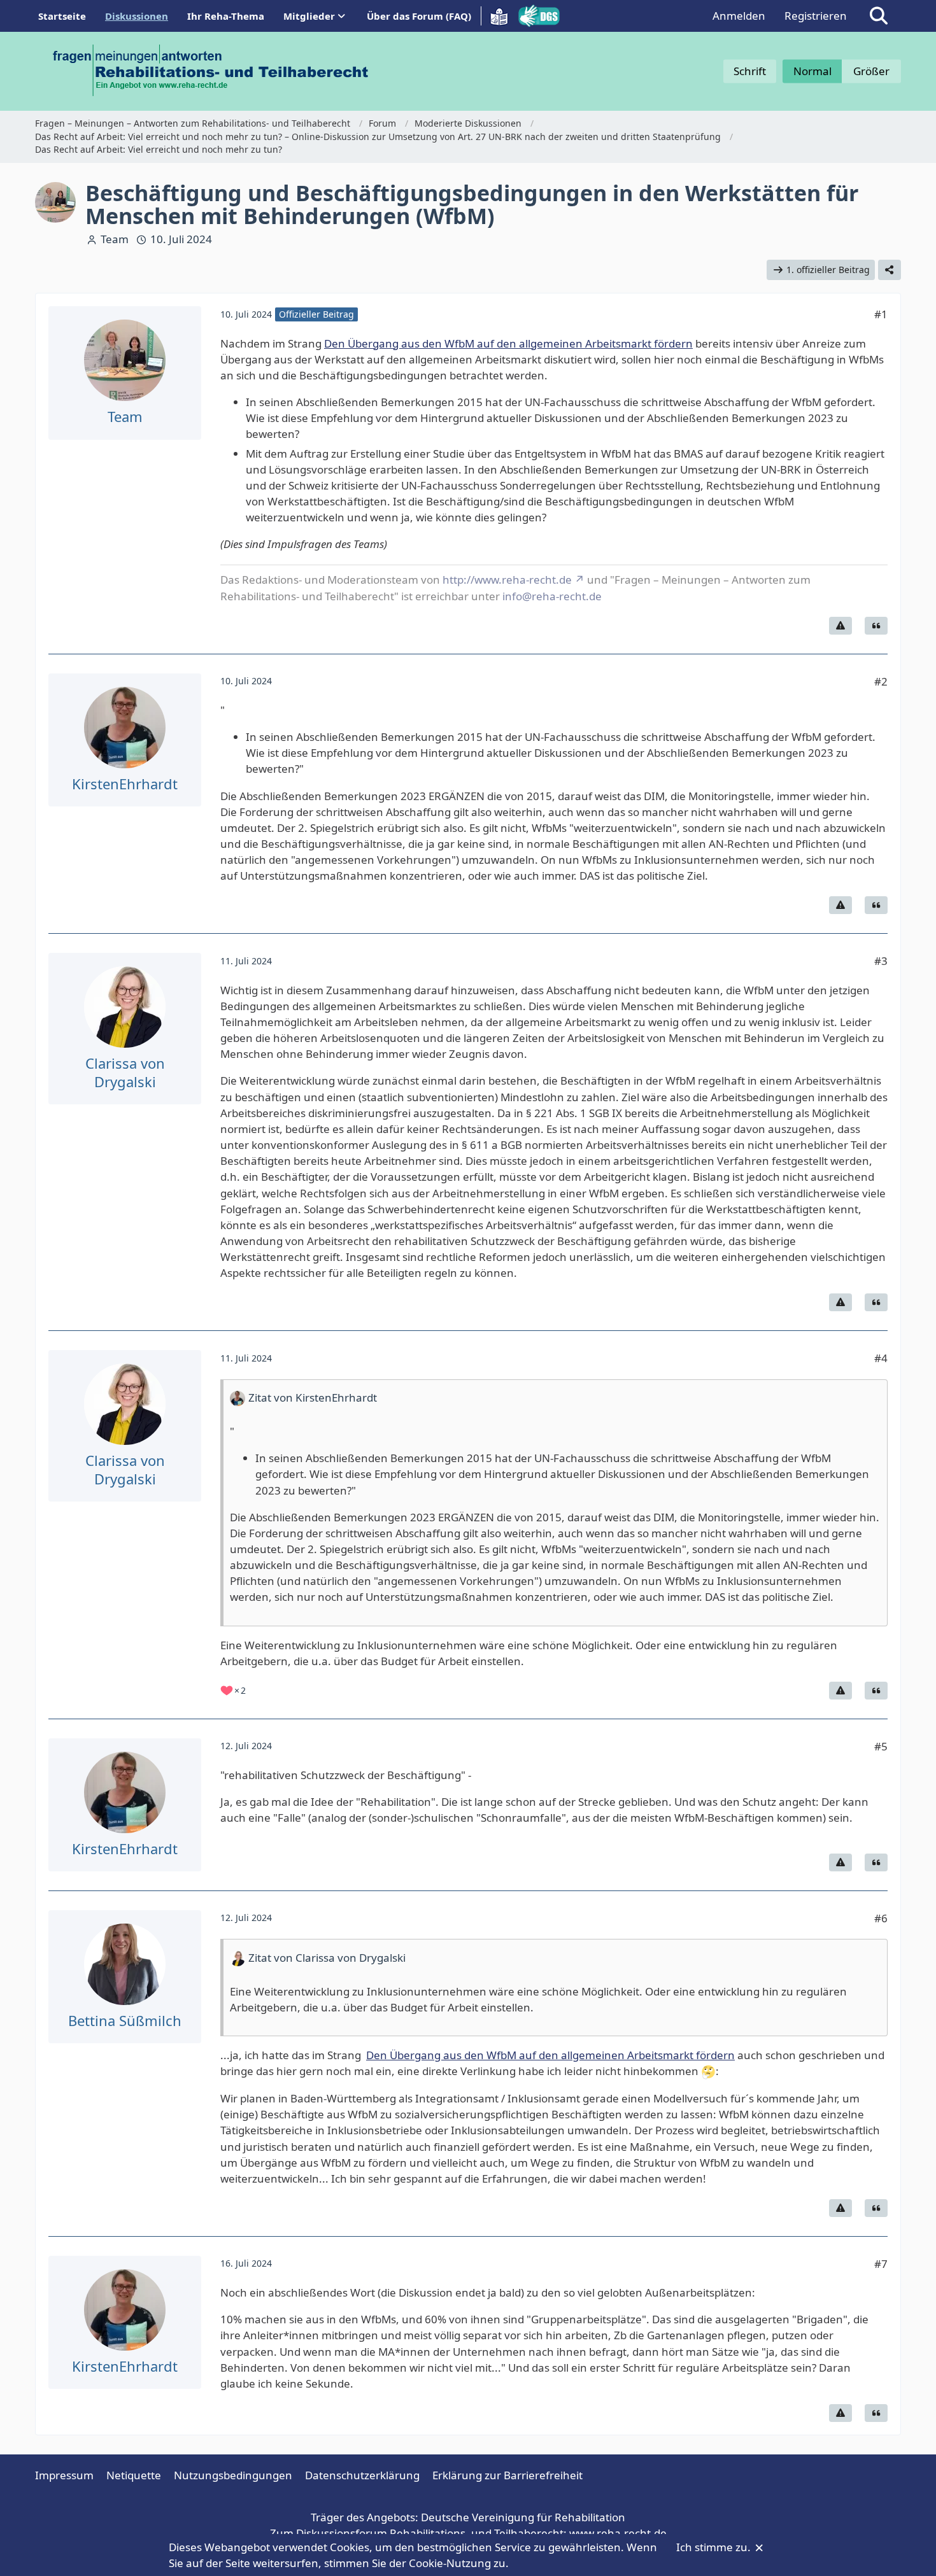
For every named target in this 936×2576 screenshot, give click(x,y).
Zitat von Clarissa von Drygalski (327, 1958)
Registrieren (816, 16)
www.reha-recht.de (618, 2533)
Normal (812, 71)
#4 (881, 1358)
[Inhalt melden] (840, 626)
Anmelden (739, 16)
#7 (881, 2264)
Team (115, 239)
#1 (881, 314)
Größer (871, 71)
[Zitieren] (876, 626)
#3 (881, 961)
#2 (881, 681)
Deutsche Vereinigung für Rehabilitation (523, 2517)
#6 (881, 1918)
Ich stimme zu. (715, 2547)
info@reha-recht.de (552, 596)
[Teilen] (890, 270)
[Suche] (879, 16)
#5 (881, 1746)
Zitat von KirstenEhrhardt (313, 1397)
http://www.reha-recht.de (507, 580)
